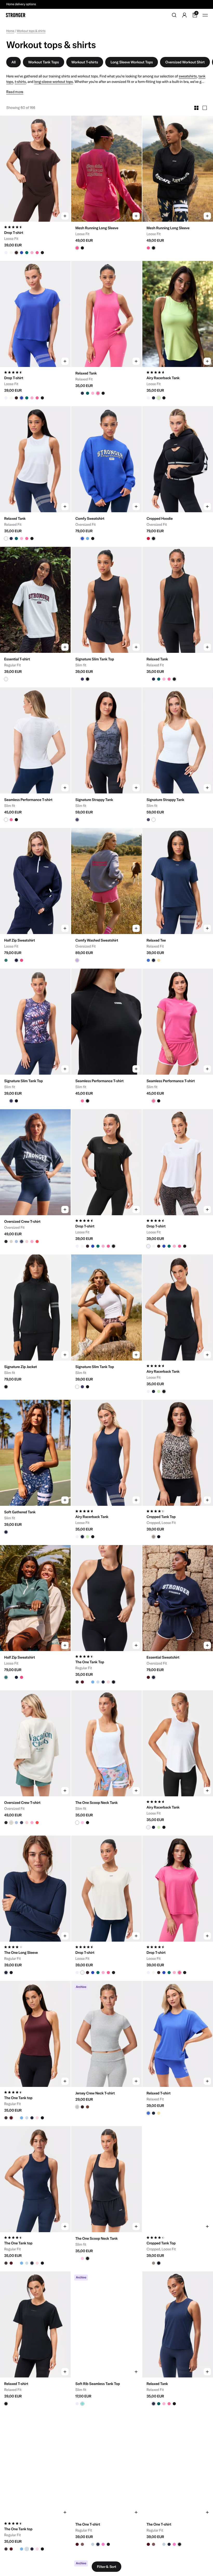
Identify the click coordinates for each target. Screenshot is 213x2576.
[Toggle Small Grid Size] (196, 108)
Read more (15, 92)
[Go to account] (184, 15)
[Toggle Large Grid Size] (205, 108)
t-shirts (20, 82)
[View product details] (35, 238)
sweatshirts (188, 76)
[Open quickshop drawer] (65, 216)
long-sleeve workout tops (54, 82)
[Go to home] (16, 15)
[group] (35, 169)
